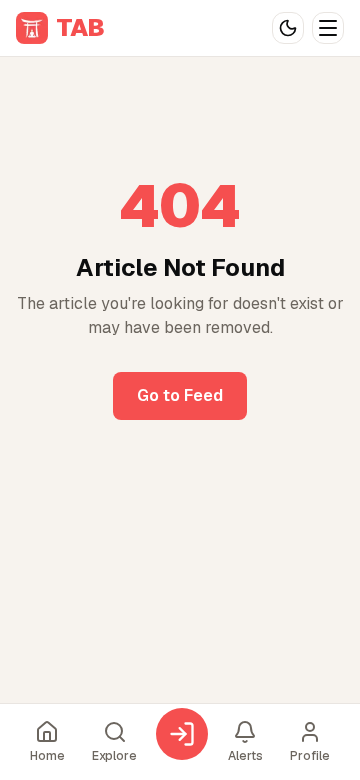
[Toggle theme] (288, 28)
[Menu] (328, 28)
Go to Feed (180, 395)
